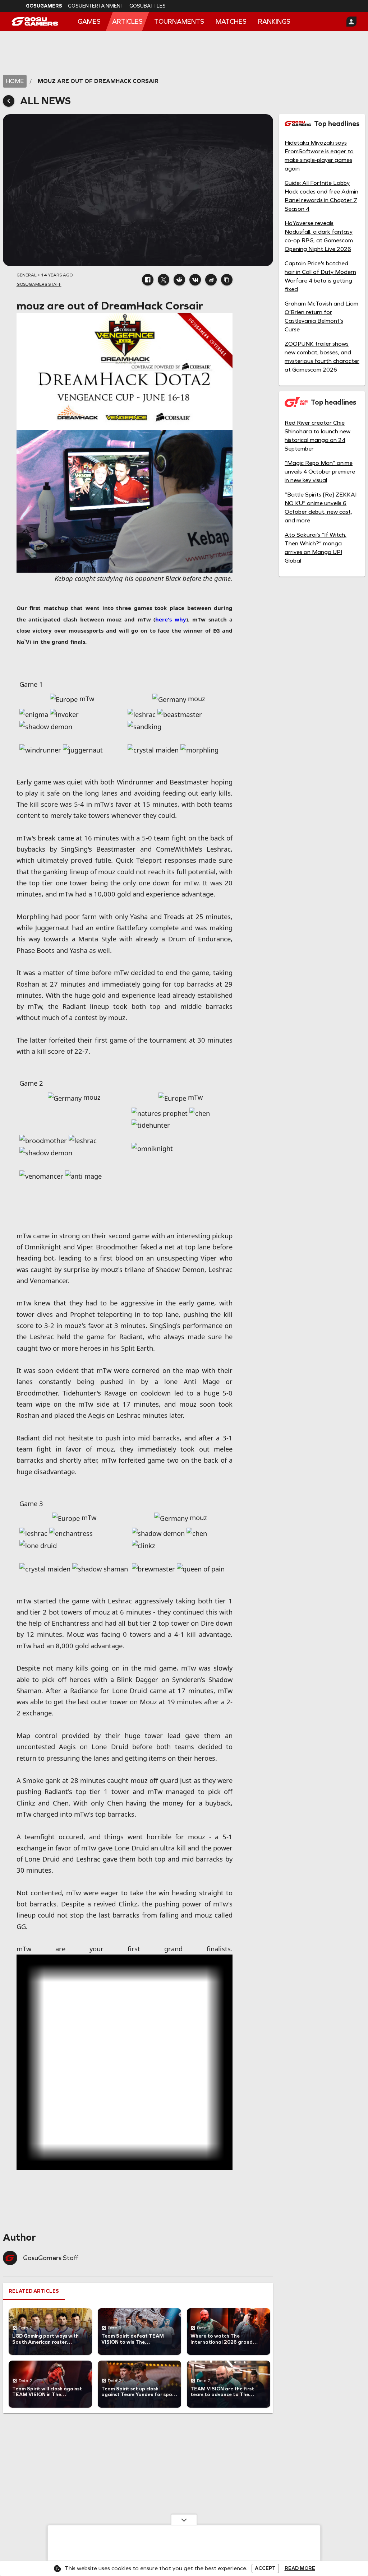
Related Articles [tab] (34, 2236)
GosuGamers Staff (51, 2203)
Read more (300, 2568)
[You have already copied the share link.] (227, 280)
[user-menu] (351, 22)
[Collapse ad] (184, 2520)
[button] (148, 280)
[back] (9, 101)
